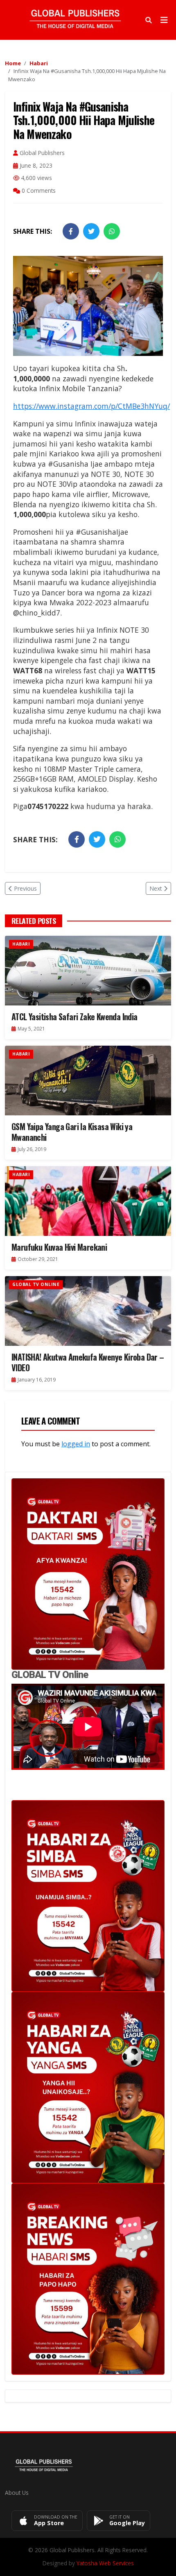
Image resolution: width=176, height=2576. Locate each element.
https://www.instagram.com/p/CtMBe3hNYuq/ (91, 406)
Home (13, 63)
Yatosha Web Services (105, 2563)
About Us (17, 2493)
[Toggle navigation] (164, 20)
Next (156, 888)
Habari (39, 63)
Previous (25, 888)
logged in (76, 1444)
